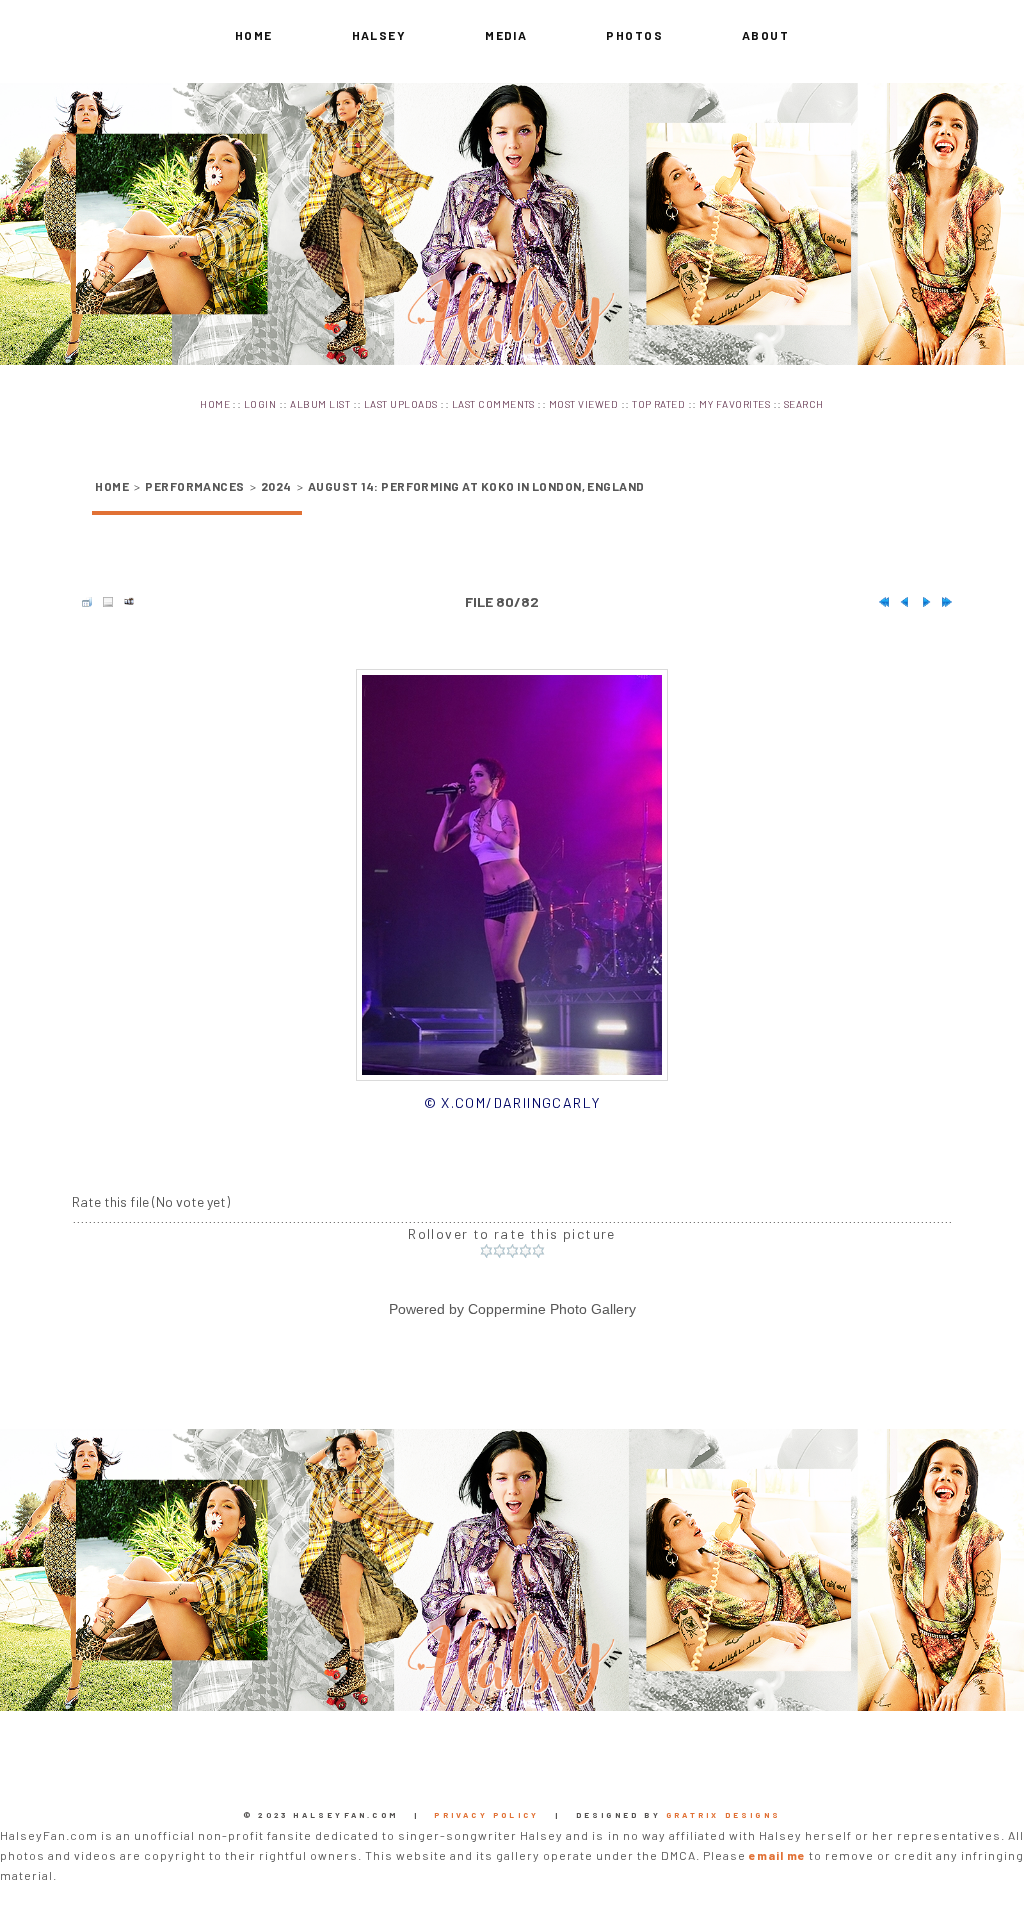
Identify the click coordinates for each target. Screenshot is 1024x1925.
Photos (634, 35)
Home (254, 35)
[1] (486, 1251)
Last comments (493, 404)
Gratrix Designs (723, 1815)
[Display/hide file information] (103, 602)
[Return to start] (879, 602)
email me (777, 1855)
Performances (195, 486)
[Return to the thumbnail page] (82, 602)
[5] (538, 1251)
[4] (525, 1251)
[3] (512, 1251)
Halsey (379, 35)
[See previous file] (900, 602)
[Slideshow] (124, 602)
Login (260, 404)
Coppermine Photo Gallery (552, 1309)
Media (506, 35)
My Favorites (734, 404)
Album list (320, 404)
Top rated (658, 404)
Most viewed (583, 404)
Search (804, 404)
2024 (276, 486)
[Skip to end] (942, 602)
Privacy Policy (486, 1815)
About (765, 35)
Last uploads (401, 404)
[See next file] (921, 602)
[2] (499, 1251)
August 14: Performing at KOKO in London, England (476, 486)
